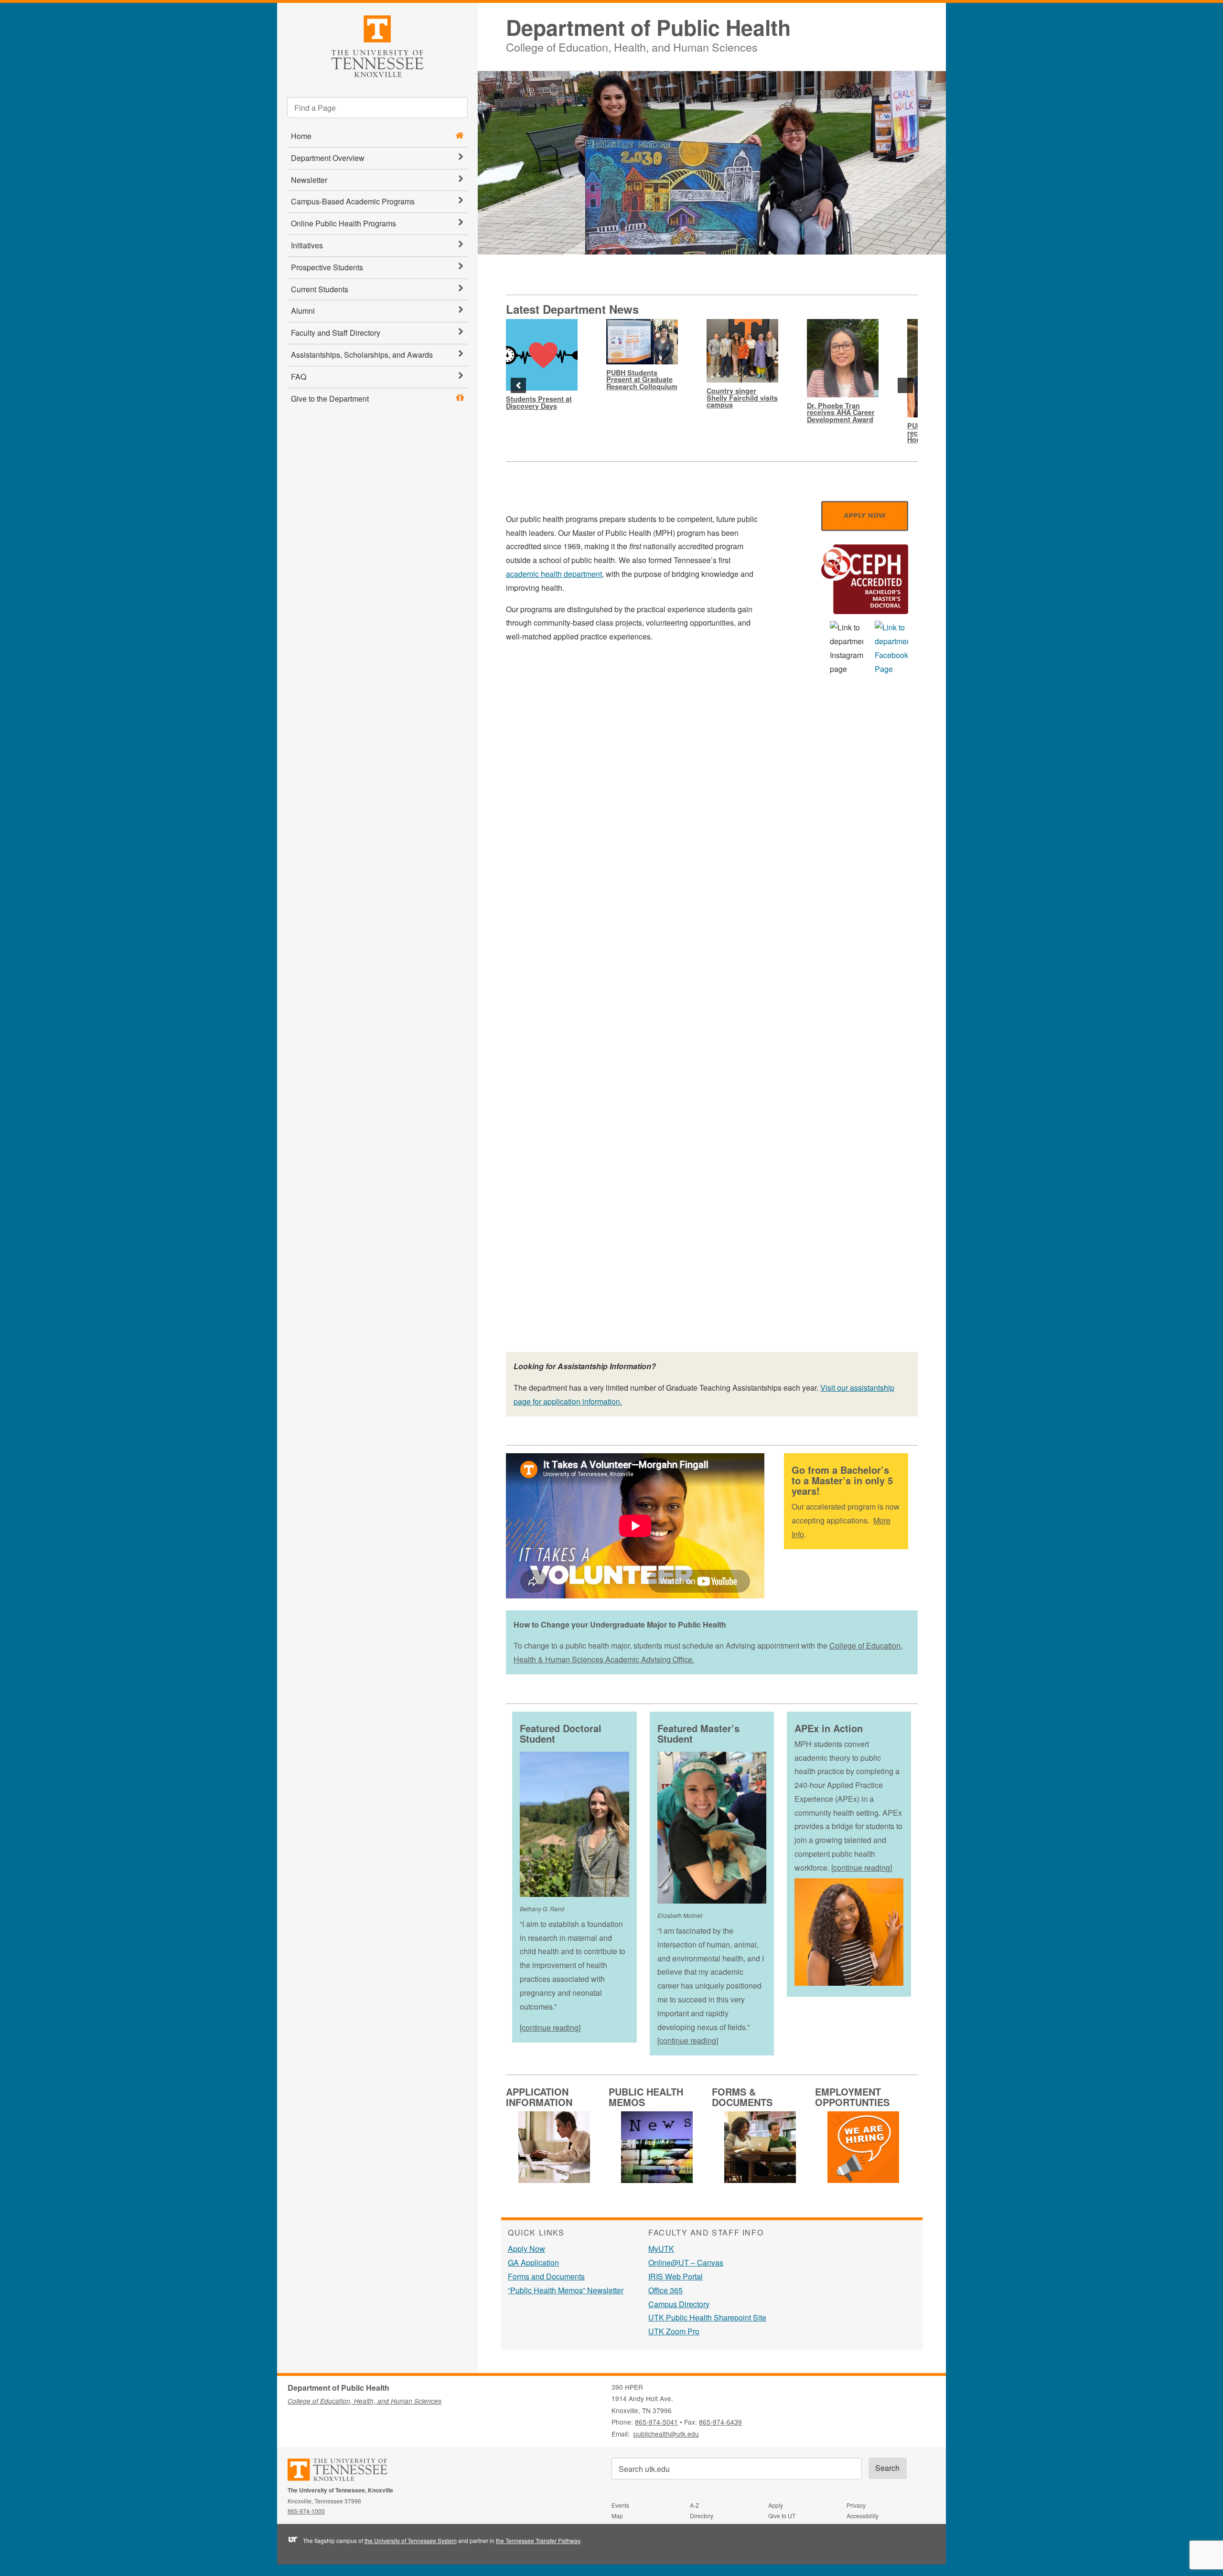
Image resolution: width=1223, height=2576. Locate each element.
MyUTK (661, 2249)
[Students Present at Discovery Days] (542, 355)
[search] (377, 107)
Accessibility (863, 2516)
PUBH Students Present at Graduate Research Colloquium (642, 379)
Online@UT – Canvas (686, 2262)
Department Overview (328, 158)
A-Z (694, 2505)
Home (301, 136)
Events (620, 2505)
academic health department (554, 574)
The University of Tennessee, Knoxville (377, 45)
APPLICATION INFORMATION (539, 2097)
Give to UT (782, 2516)
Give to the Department (330, 399)
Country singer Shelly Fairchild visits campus (742, 398)
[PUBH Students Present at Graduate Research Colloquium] (642, 342)
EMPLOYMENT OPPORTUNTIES (852, 2097)
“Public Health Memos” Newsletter (566, 2290)
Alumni (303, 311)
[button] (518, 385)
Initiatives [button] (307, 245)
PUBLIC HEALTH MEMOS (646, 2097)
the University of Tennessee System (411, 2540)
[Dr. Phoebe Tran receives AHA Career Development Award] (843, 358)
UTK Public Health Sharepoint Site (707, 2317)
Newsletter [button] (309, 180)
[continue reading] (550, 2028)
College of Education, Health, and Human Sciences (632, 46)
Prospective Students (327, 267)
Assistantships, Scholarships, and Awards (362, 355)
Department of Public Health (648, 27)
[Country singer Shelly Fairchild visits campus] (742, 351)
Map (617, 2516)
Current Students (320, 289)
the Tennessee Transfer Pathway (538, 2540)
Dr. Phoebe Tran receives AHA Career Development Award (841, 412)
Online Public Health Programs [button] (343, 223)
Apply (776, 2505)
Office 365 (665, 2290)
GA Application (533, 2262)
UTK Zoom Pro (674, 2331)
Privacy (856, 2505)
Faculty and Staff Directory (336, 333)
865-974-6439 (720, 2422)
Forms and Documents (546, 2276)
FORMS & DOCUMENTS (742, 2097)
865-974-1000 (306, 2511)
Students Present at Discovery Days (539, 402)
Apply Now (526, 2249)
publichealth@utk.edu (666, 2434)
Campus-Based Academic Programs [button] (353, 201)
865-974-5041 (656, 2422)
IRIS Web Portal (676, 2276)
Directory (702, 2516)
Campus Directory (679, 2304)
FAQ (299, 377)
